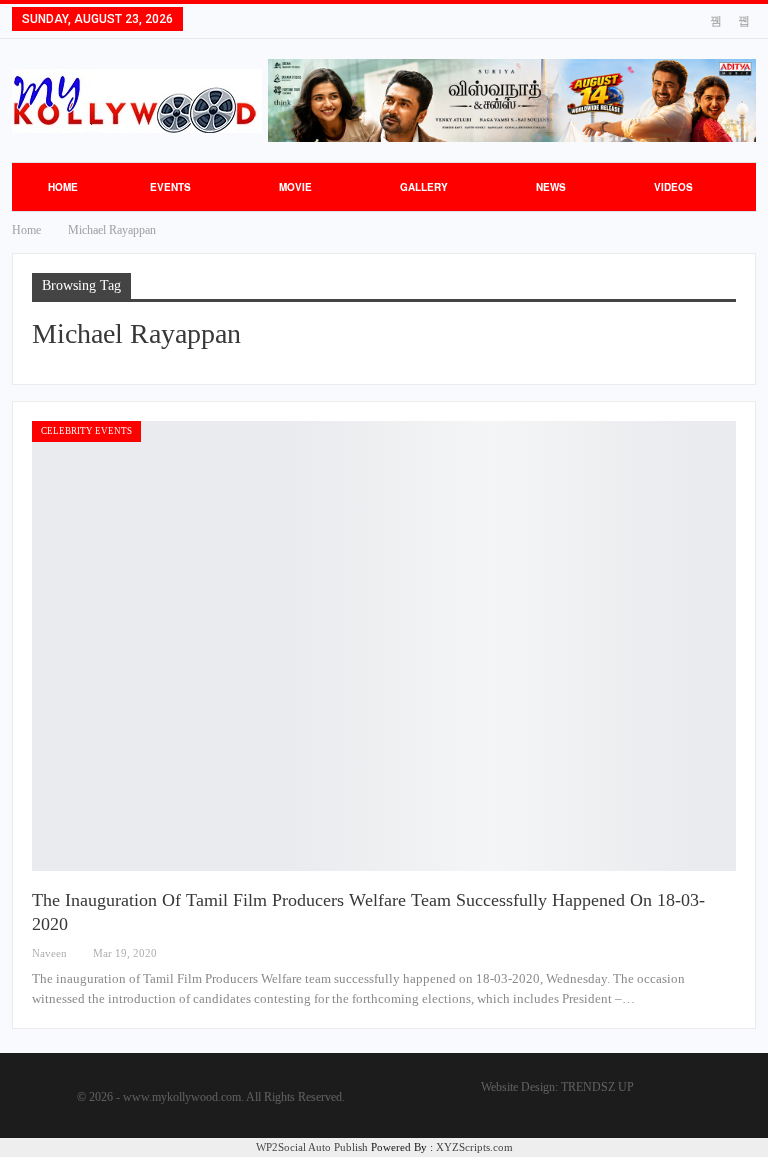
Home (63, 187)
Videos (673, 187)
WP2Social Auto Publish (312, 1147)
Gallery (424, 187)
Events (170, 187)
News (551, 187)
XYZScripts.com (474, 1147)
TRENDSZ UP (597, 1087)
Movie (295, 187)
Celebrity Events (86, 431)
